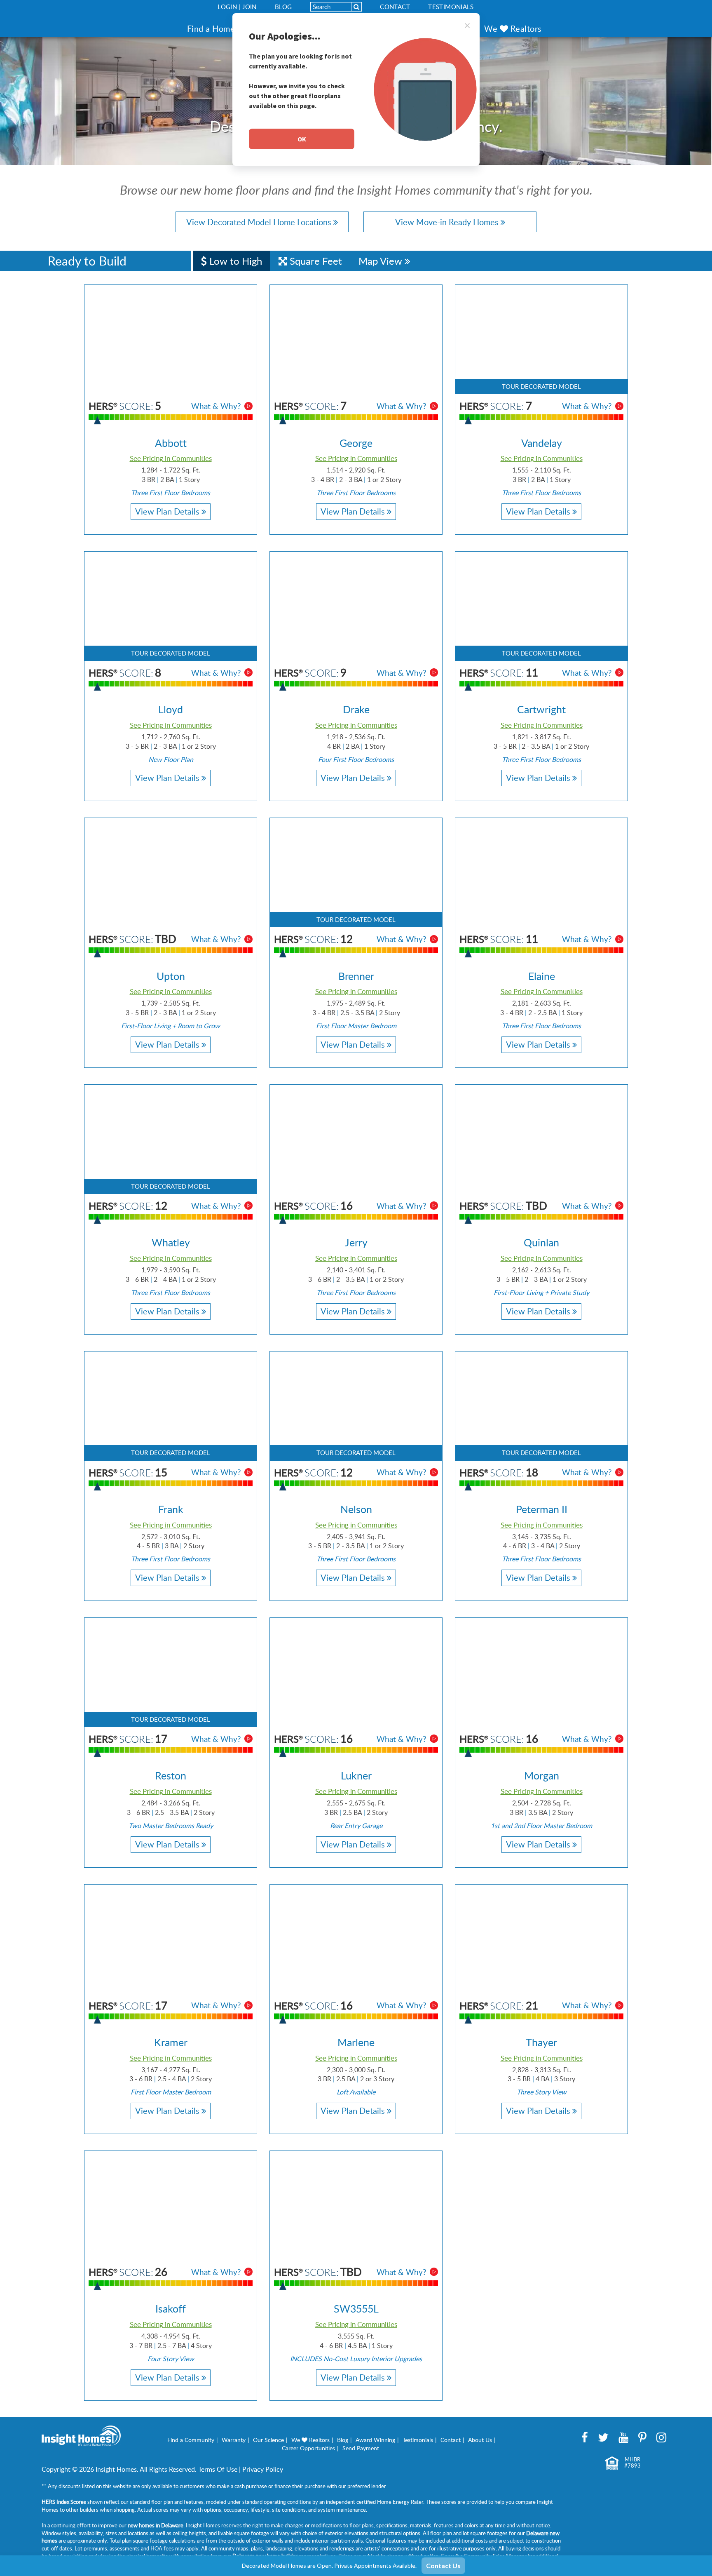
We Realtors (513, 28)
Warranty (234, 2440)
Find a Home (211, 28)
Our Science (268, 2440)
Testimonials (451, 7)
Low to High (234, 261)
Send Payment (361, 2448)
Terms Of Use (218, 2469)
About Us (480, 2440)
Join (249, 7)
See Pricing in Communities (171, 458)
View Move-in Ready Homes (448, 222)
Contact (395, 7)
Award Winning (375, 2440)
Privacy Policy (263, 2469)
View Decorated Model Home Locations (260, 222)
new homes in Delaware (156, 2525)
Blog (283, 7)
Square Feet (315, 261)
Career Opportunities (308, 2448)
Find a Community (191, 2440)
